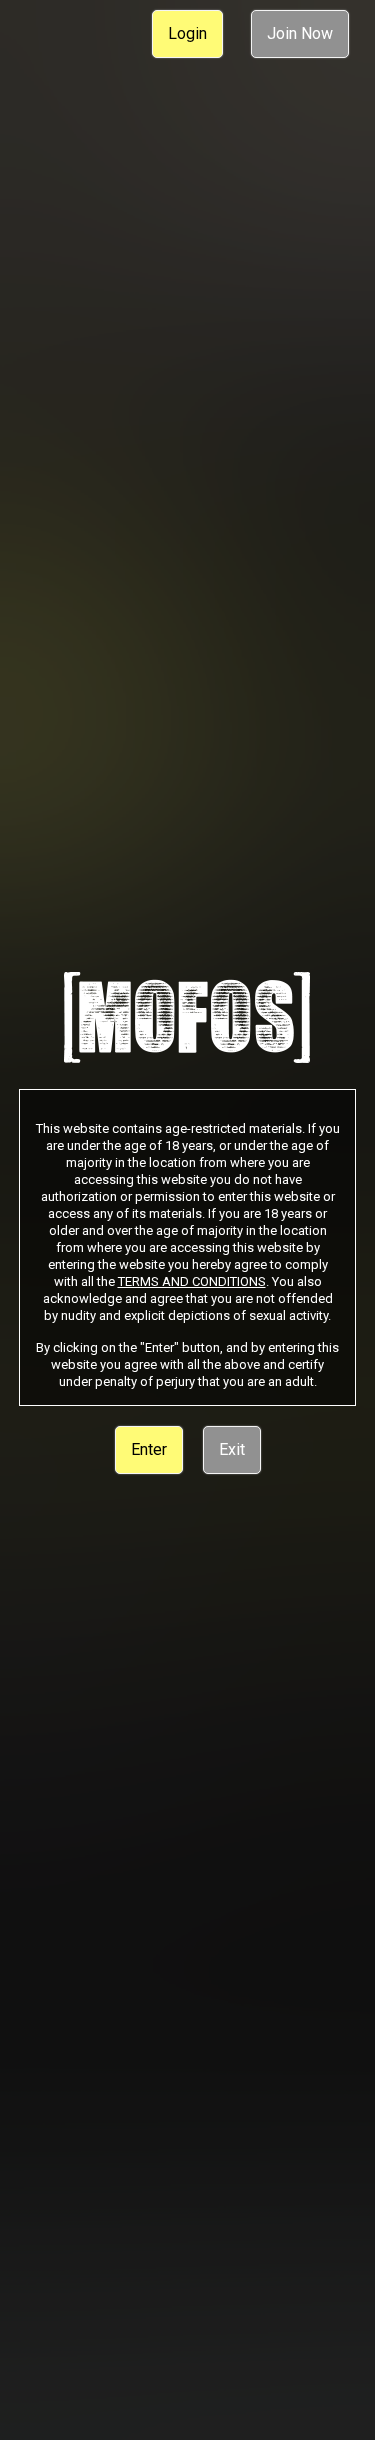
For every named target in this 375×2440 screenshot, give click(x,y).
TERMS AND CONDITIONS (192, 1281)
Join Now (300, 33)
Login (187, 33)
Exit (232, 1449)
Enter (149, 1449)
